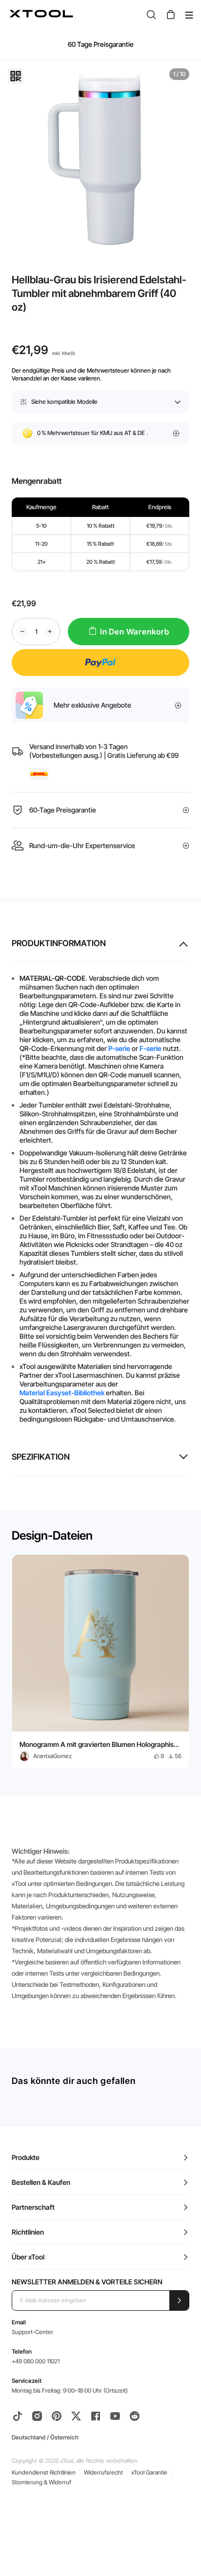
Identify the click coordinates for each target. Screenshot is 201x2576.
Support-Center (32, 2332)
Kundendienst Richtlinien (44, 2472)
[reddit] (135, 2416)
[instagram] (37, 2416)
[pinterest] (57, 2416)
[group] (100, 1662)
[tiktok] (18, 2416)
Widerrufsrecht (103, 2472)
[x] (76, 2416)
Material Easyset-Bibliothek (62, 1393)
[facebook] (96, 2416)
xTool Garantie (149, 2472)
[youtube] (115, 2416)
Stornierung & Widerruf (41, 2482)
